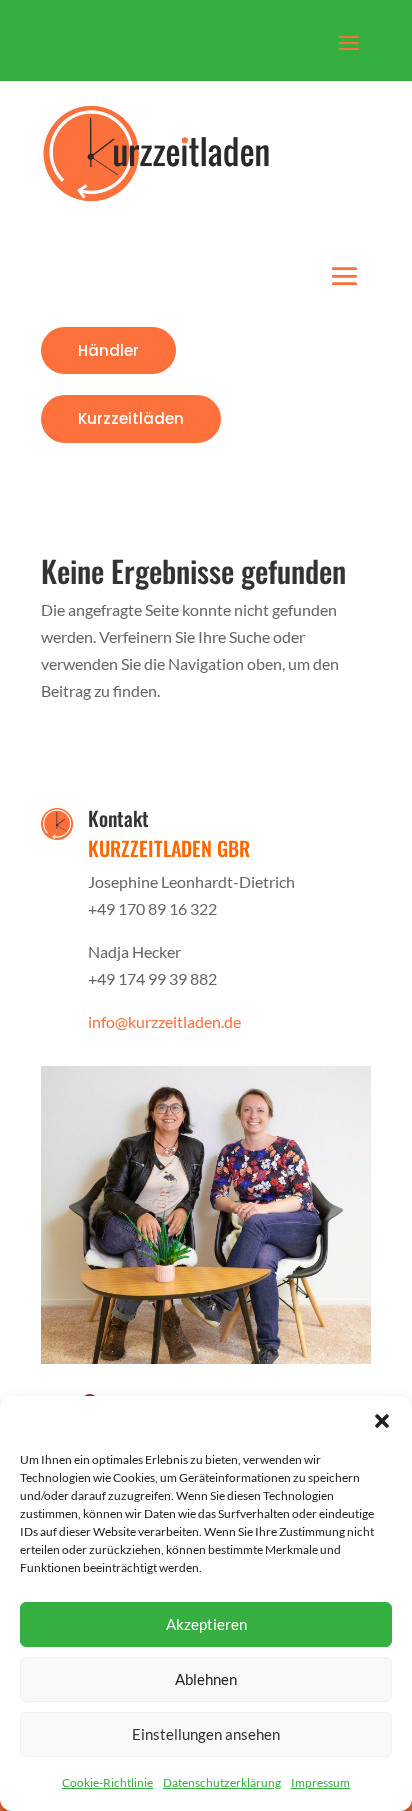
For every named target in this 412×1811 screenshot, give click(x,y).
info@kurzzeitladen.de (164, 1021)
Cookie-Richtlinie (107, 1782)
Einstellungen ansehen (206, 1734)
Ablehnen (206, 1679)
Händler (108, 350)
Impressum (320, 1782)
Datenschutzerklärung (222, 1782)
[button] (382, 1421)
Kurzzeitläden (131, 418)
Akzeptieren (206, 1624)
